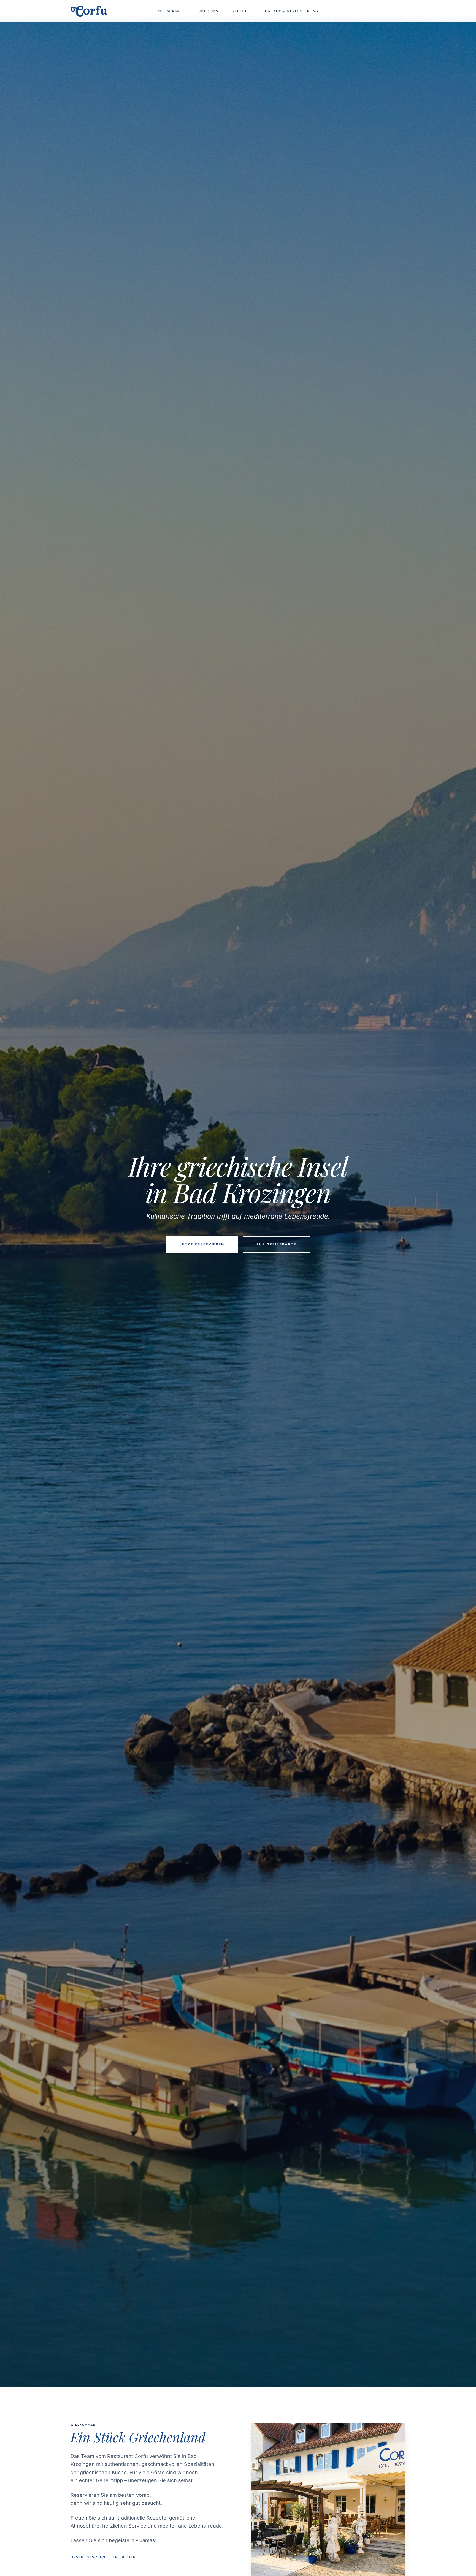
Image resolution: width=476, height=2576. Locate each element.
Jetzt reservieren (202, 1244)
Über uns (208, 11)
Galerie (240, 11)
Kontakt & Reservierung (290, 11)
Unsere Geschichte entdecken (106, 2557)
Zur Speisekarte (276, 1244)
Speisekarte (171, 11)
